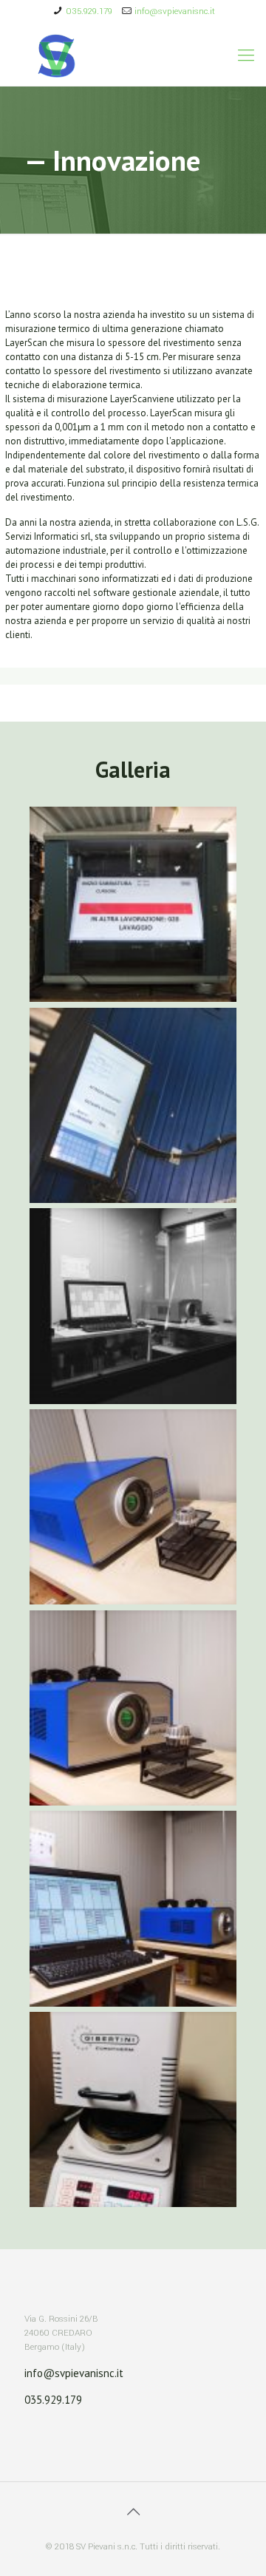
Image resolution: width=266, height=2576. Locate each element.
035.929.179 (89, 11)
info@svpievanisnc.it (175, 11)
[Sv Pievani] (133, 56)
